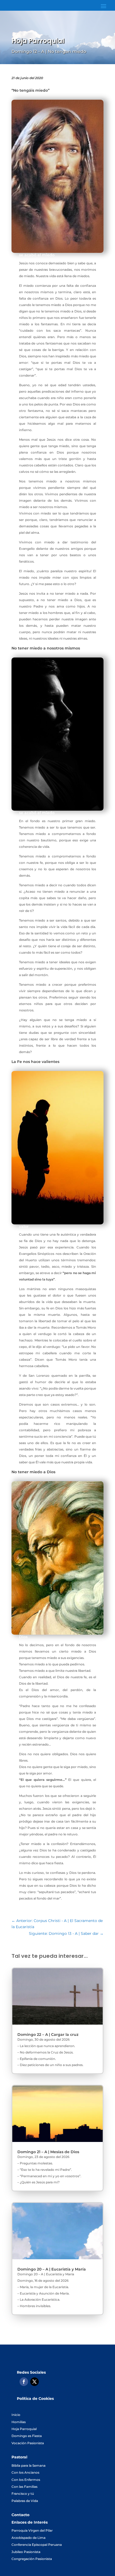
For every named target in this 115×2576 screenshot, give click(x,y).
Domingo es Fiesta (27, 2436)
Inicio (16, 2415)
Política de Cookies (35, 2399)
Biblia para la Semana (28, 2465)
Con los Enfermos (26, 2480)
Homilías (19, 2422)
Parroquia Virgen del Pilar (32, 2530)
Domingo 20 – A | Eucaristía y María (52, 2269)
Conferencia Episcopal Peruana (37, 2545)
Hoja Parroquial (24, 2429)
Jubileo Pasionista (26, 2552)
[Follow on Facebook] (24, 2382)
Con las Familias (24, 2487)
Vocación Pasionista (28, 2443)
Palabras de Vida (25, 2501)
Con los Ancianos (25, 2472)
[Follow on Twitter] (34, 2382)
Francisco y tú (23, 2494)
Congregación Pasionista (32, 2559)
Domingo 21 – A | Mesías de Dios (48, 2152)
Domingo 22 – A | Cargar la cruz (48, 2035)
